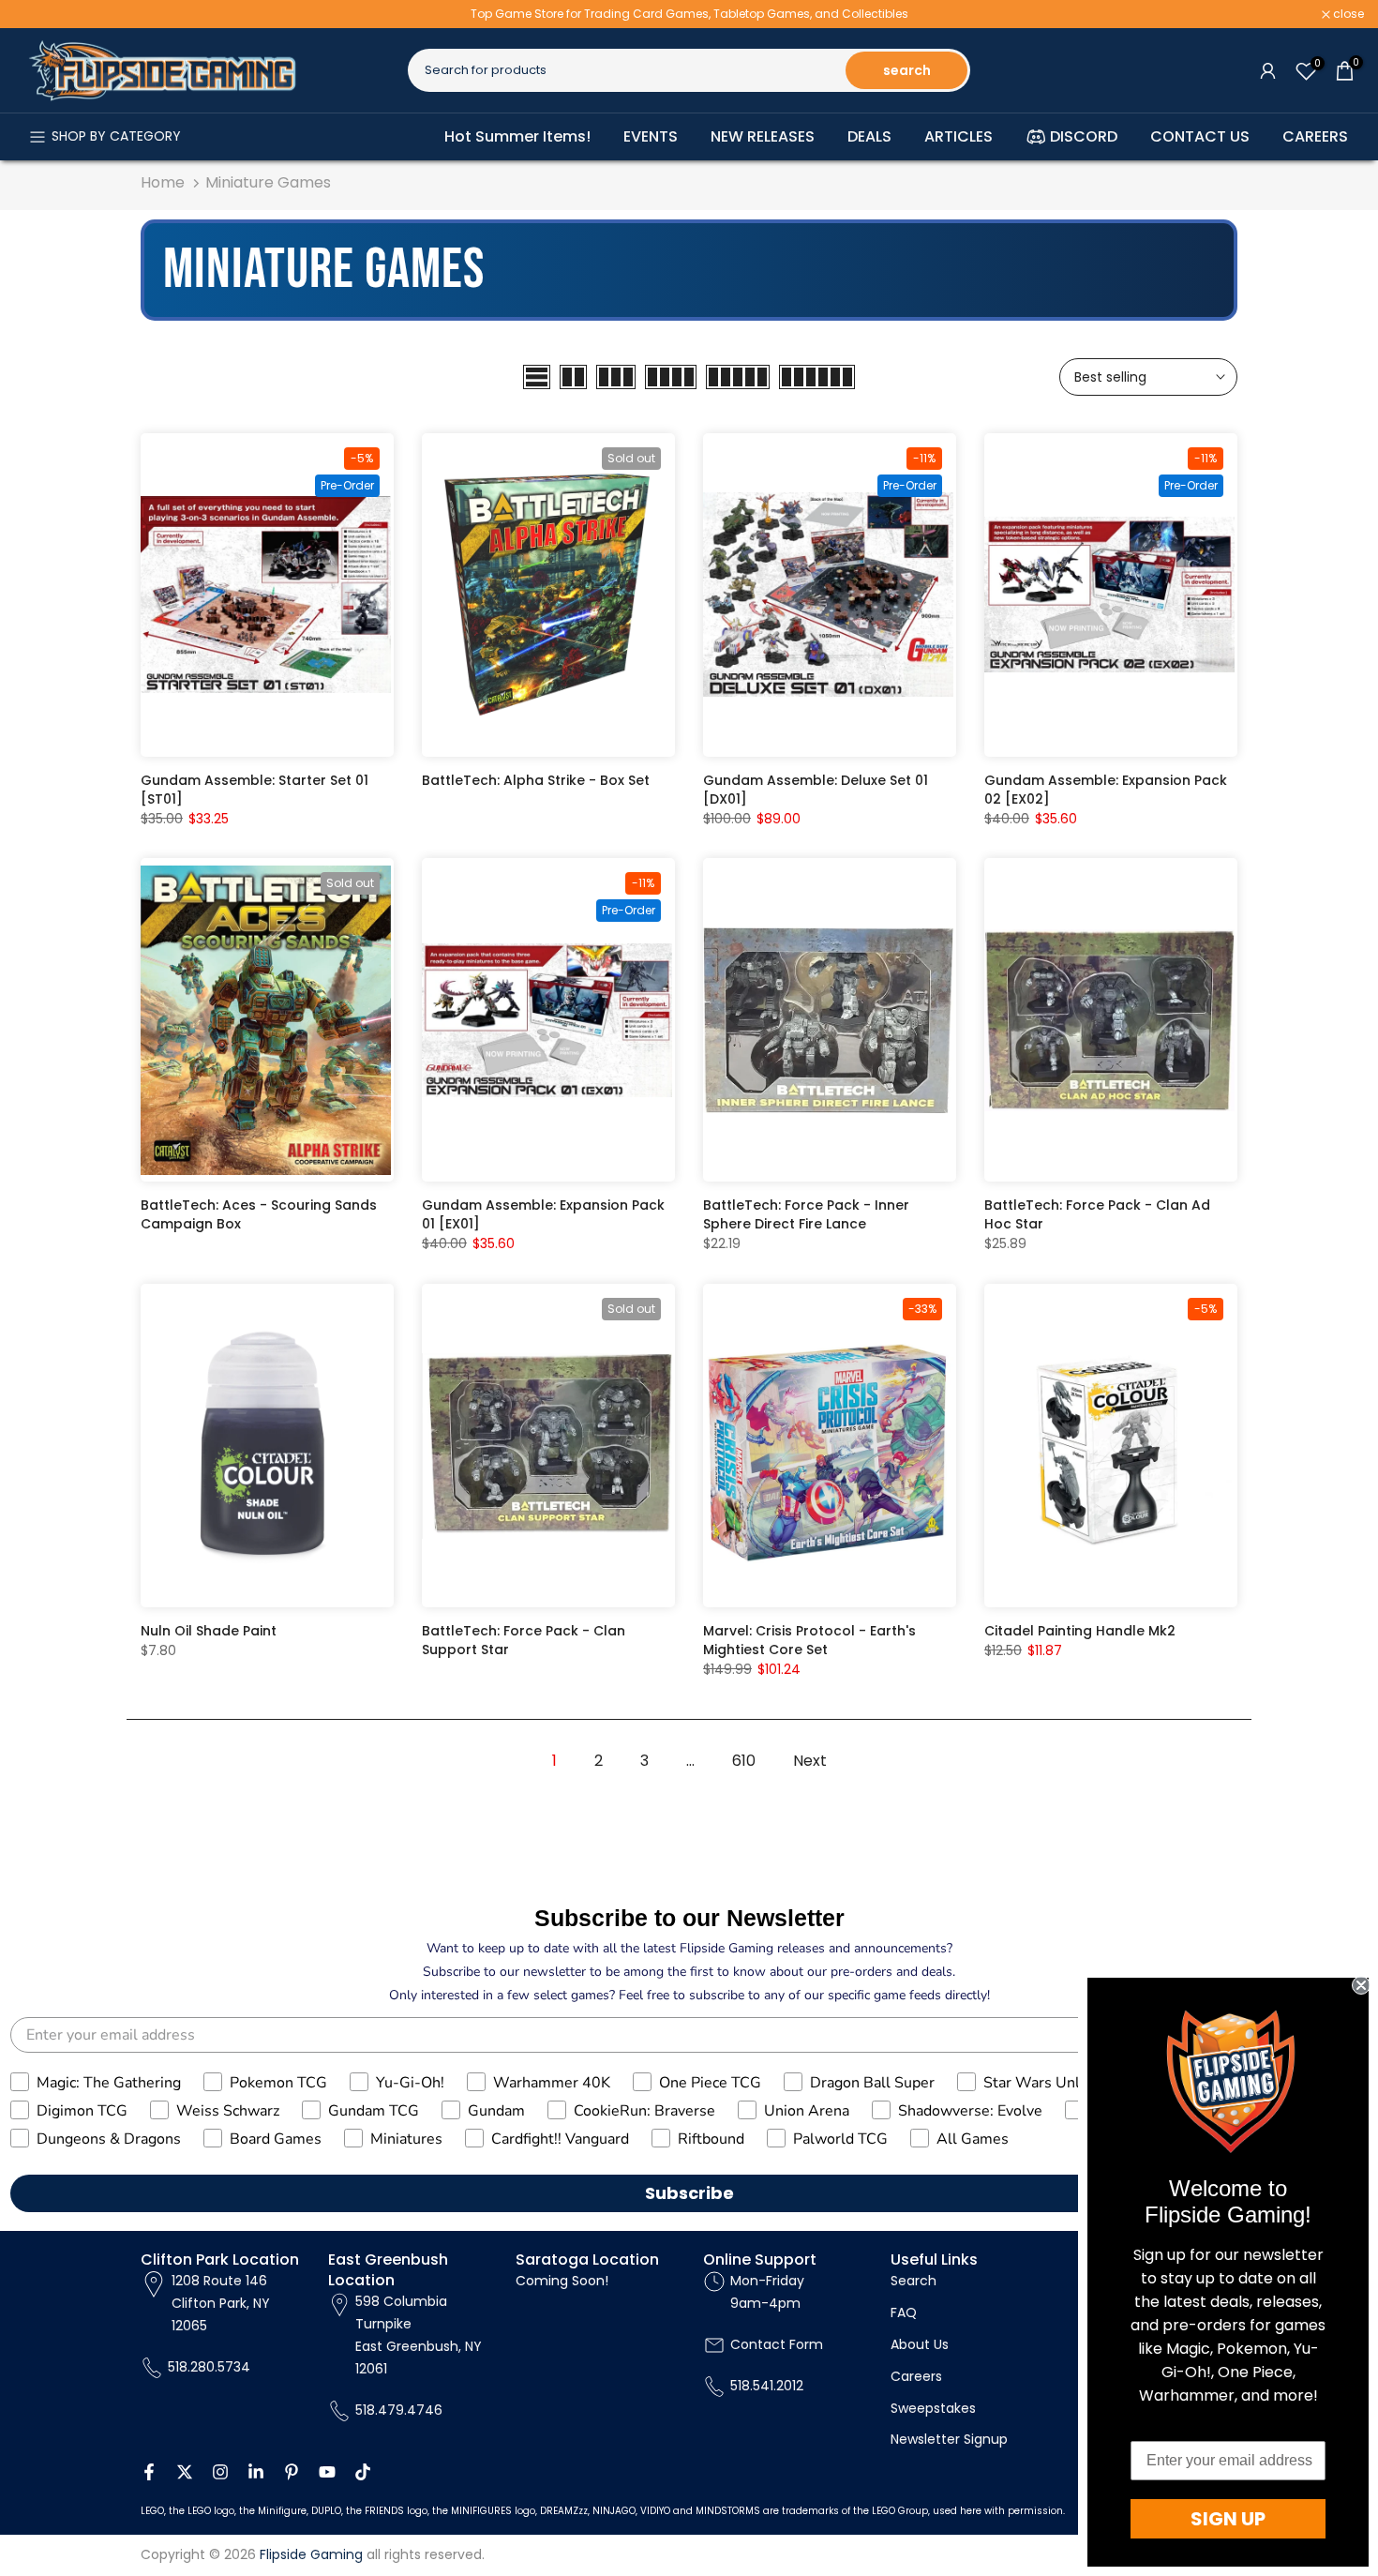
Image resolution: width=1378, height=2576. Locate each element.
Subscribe (689, 2193)
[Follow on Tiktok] (363, 2472)
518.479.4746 (399, 2410)
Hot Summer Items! (517, 136)
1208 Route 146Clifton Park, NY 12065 (221, 2303)
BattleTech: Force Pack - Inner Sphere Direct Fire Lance (806, 1214)
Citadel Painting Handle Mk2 (1080, 1631)
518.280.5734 (209, 2367)
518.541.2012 (767, 2386)
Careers (916, 2376)
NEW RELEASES (763, 136)
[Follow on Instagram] (220, 2472)
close (39, 14)
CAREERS (1315, 136)
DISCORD (1084, 136)
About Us (920, 2344)
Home (163, 182)
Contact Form (777, 2344)
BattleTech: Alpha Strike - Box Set (536, 780)
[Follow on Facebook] (149, 2472)
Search (914, 2281)
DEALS (869, 136)
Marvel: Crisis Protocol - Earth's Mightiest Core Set (809, 1640)
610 (744, 1761)
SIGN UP (1228, 2519)
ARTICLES (959, 136)
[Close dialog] (1361, 1985)
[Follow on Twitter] (185, 2472)
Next (810, 1761)
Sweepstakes (933, 2408)
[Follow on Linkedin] (256, 2472)
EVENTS (651, 136)
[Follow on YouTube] (327, 2472)
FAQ (904, 2312)
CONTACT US (1200, 136)
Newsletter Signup (949, 2439)
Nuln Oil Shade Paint (209, 1631)
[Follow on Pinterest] (292, 2472)
